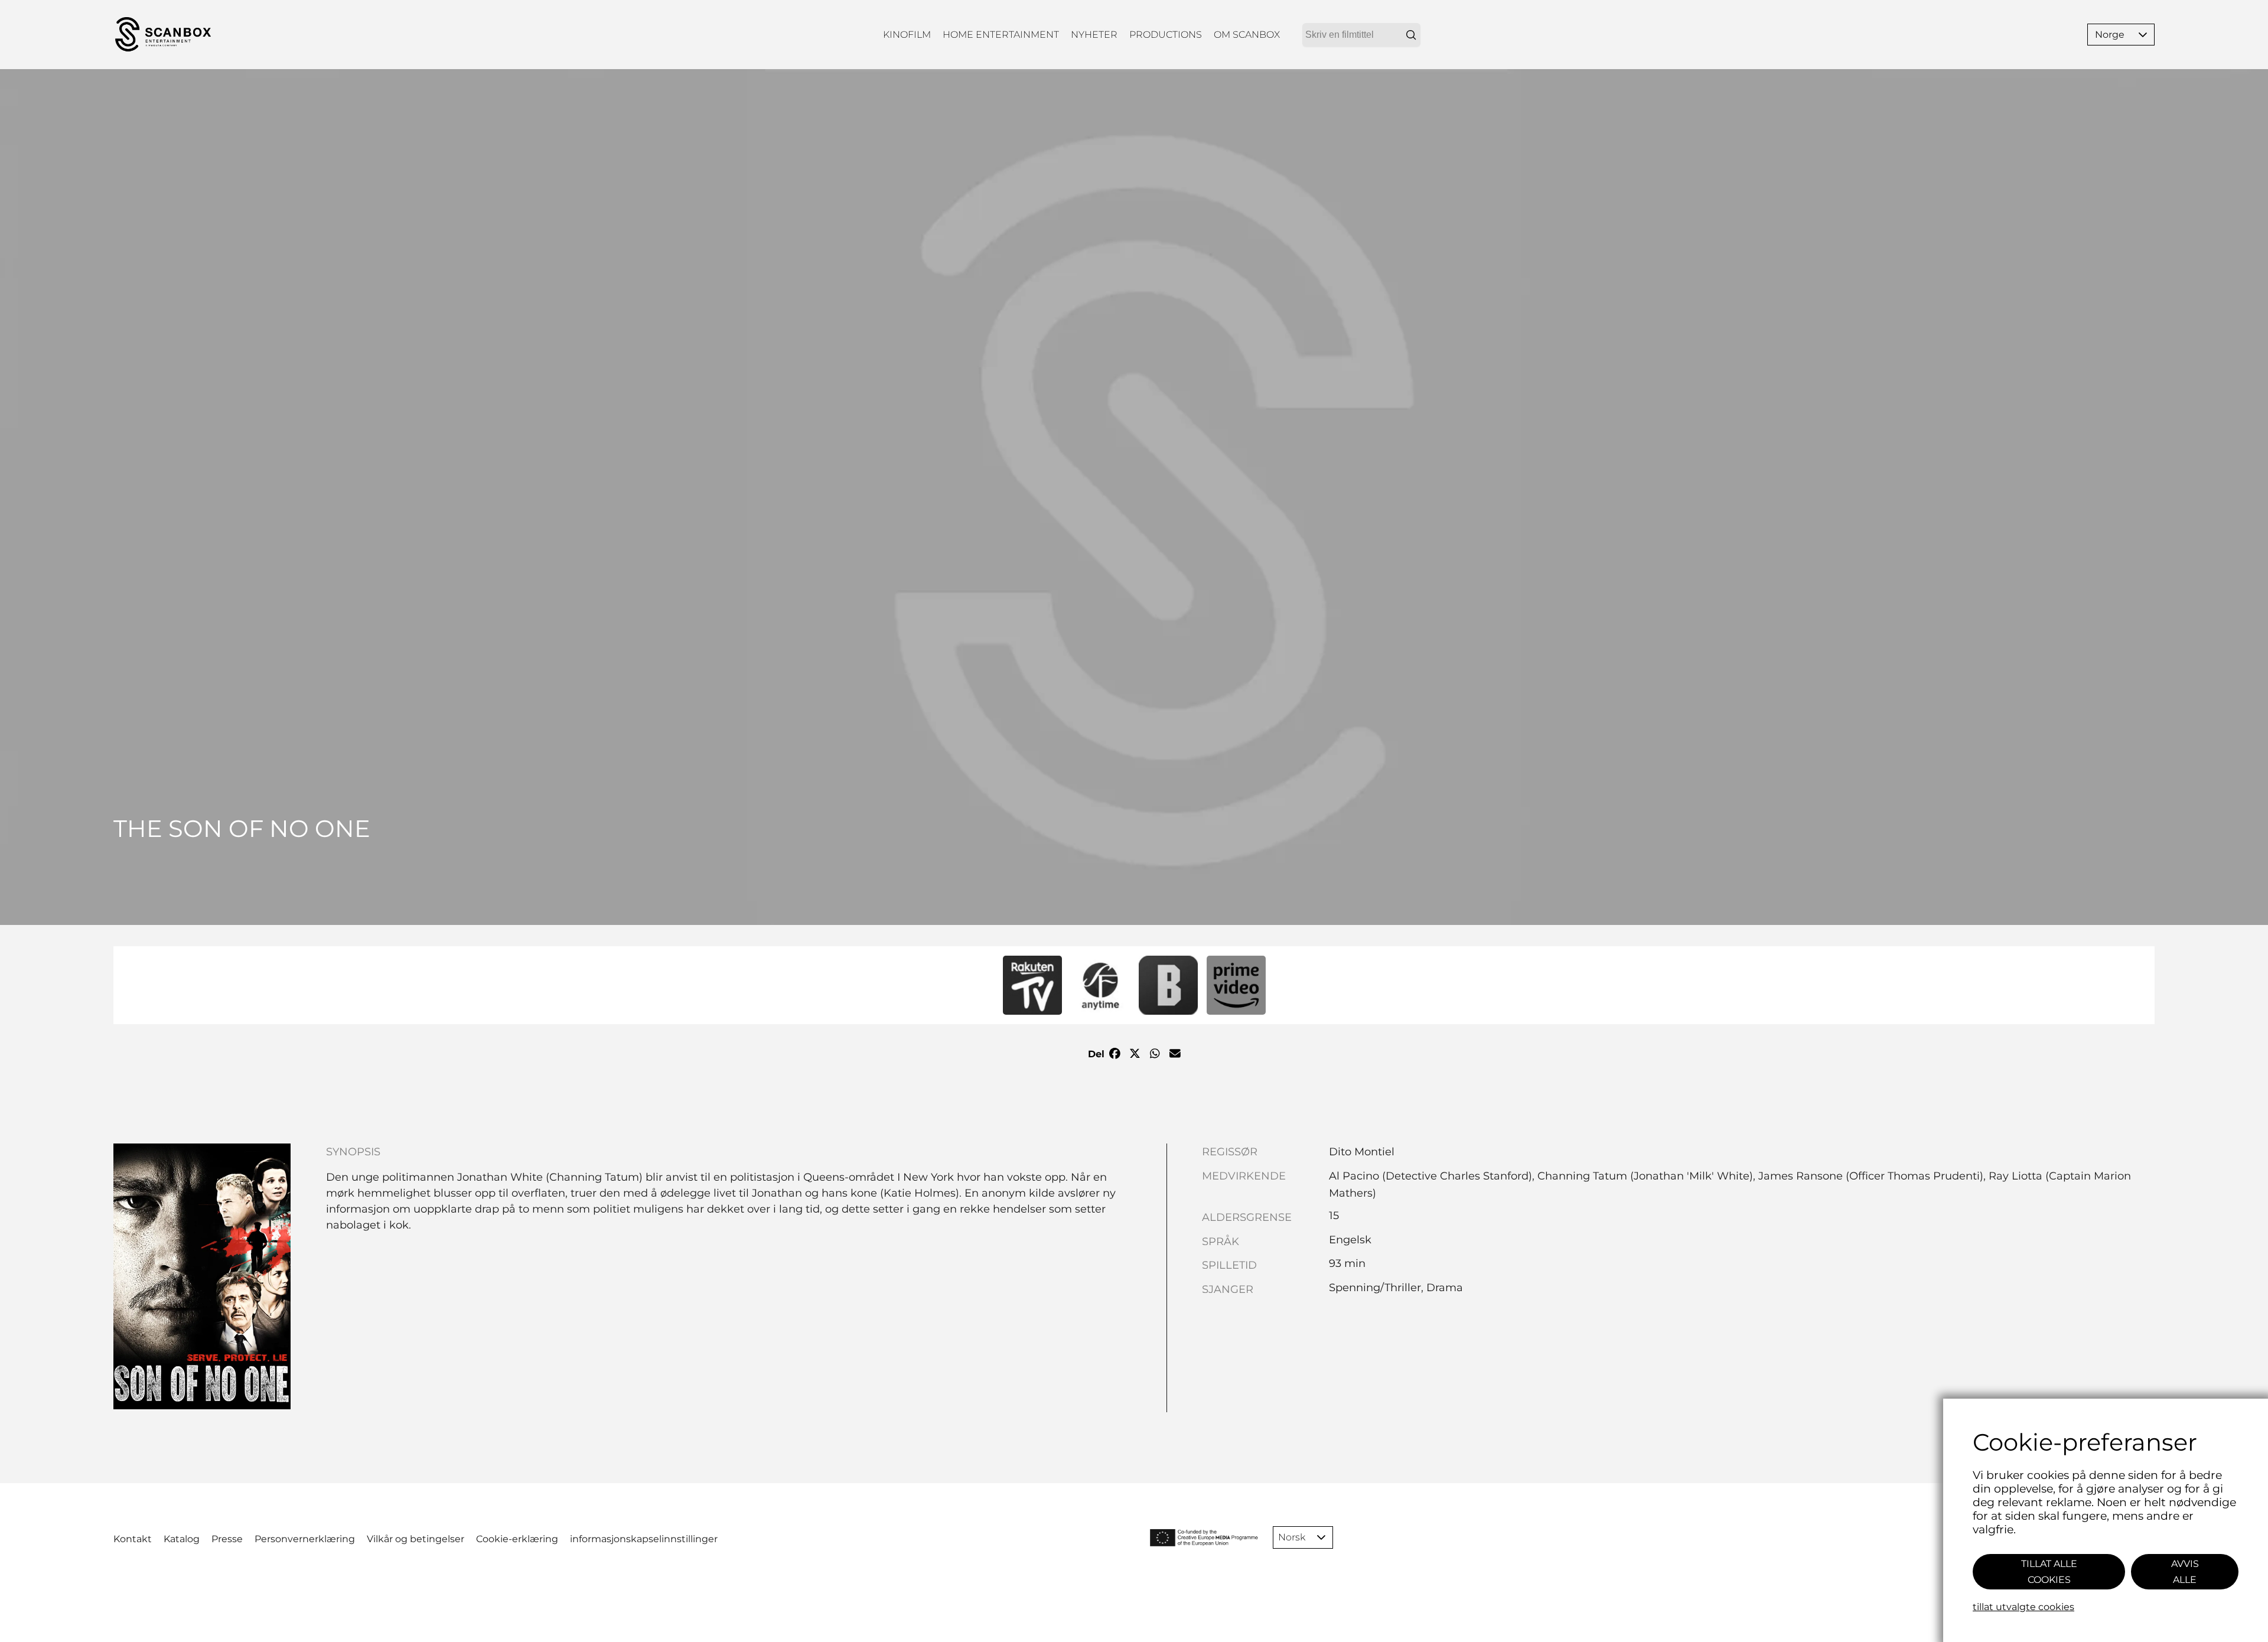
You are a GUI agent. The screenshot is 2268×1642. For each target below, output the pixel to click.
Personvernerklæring (305, 1539)
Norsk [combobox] (1292, 1537)
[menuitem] (907, 35)
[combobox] (1361, 35)
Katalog (182, 1539)
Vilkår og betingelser (416, 1539)
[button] (2143, 35)
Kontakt (133, 1539)
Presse (227, 1539)
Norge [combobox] (2110, 35)
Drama (1445, 1288)
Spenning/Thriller (1375, 1288)
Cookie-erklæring (517, 1539)
